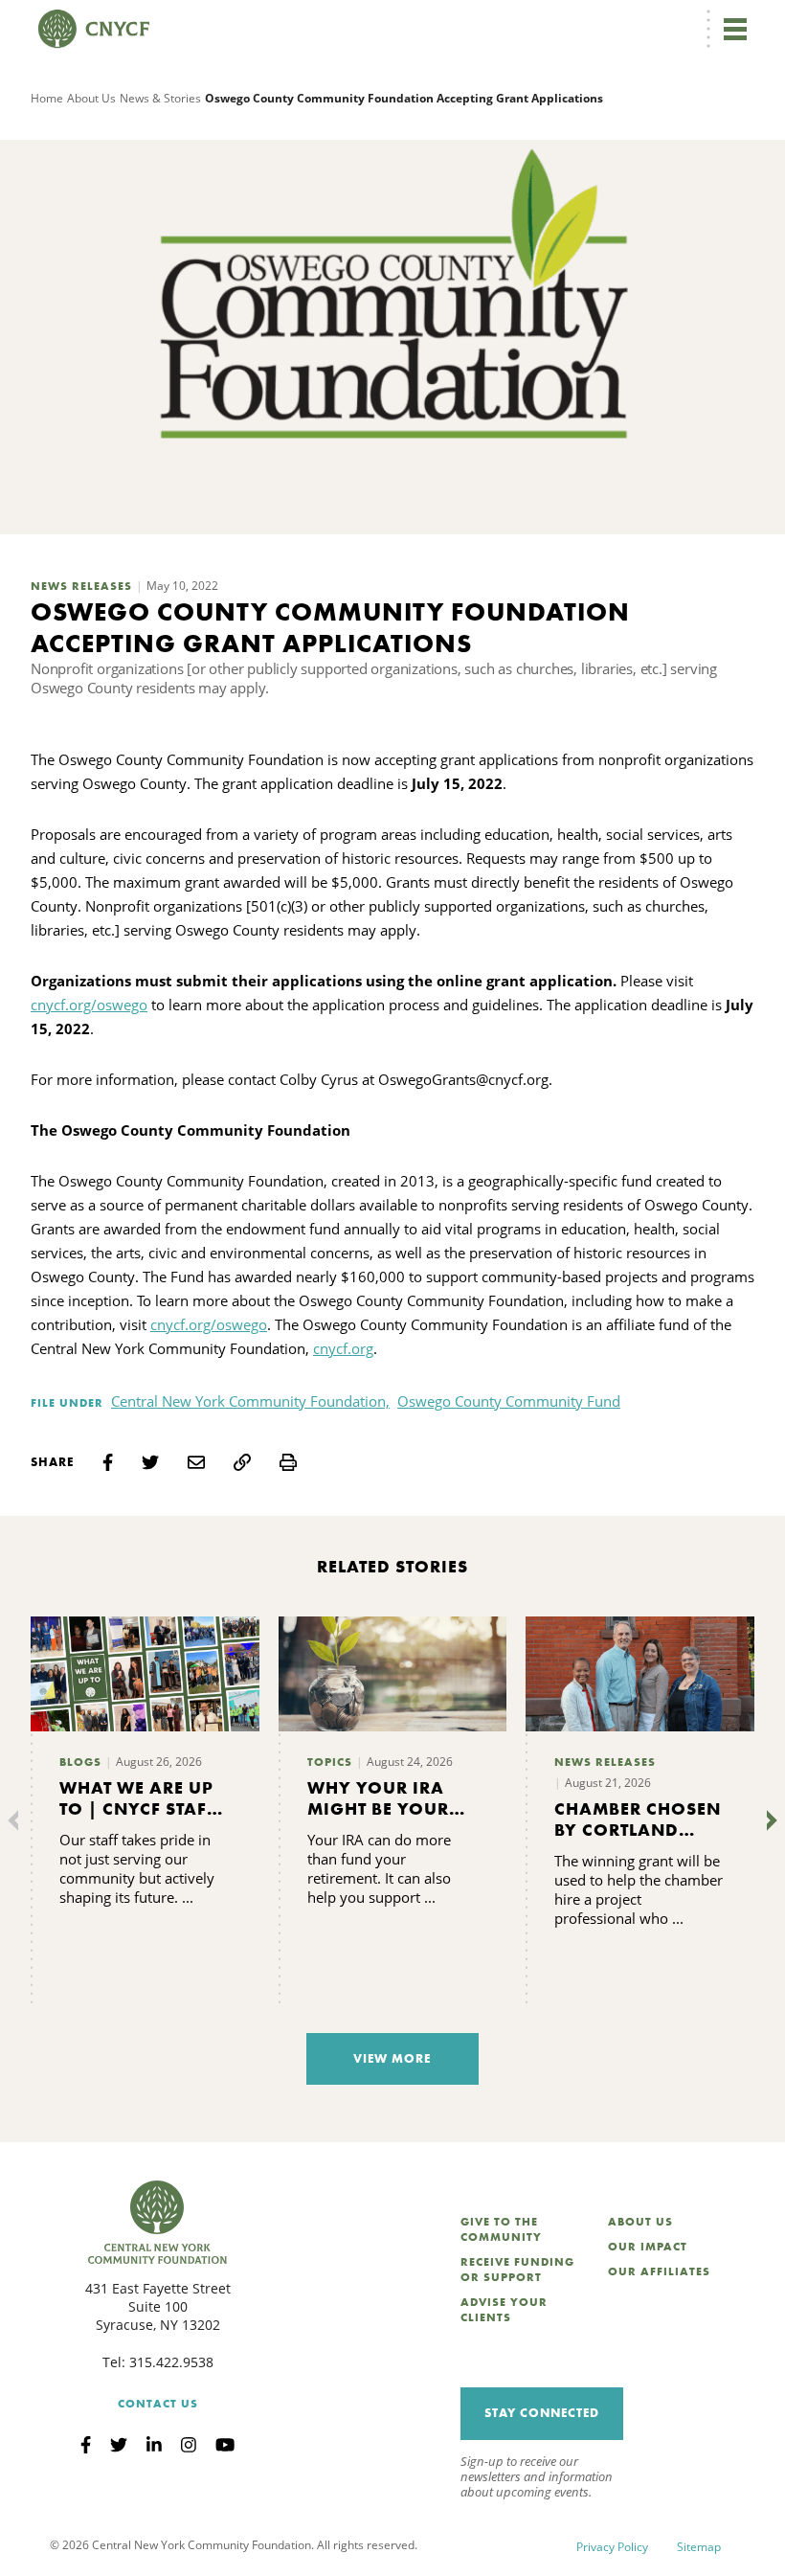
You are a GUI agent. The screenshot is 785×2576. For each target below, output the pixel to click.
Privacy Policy (612, 2547)
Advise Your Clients (504, 2310)
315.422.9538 (171, 2362)
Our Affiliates (659, 2271)
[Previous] (17, 1820)
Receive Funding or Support (517, 2270)
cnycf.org (343, 1348)
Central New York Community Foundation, (250, 1401)
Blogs (80, 1762)
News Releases (81, 586)
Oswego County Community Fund (509, 1401)
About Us (91, 98)
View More (392, 2058)
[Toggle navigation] (735, 29)
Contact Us (158, 2404)
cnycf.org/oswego (89, 1005)
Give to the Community (501, 2229)
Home (47, 98)
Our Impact (648, 2247)
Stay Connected (542, 2413)
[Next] (768, 1820)
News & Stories (160, 98)
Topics (330, 1762)
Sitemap (699, 2547)
